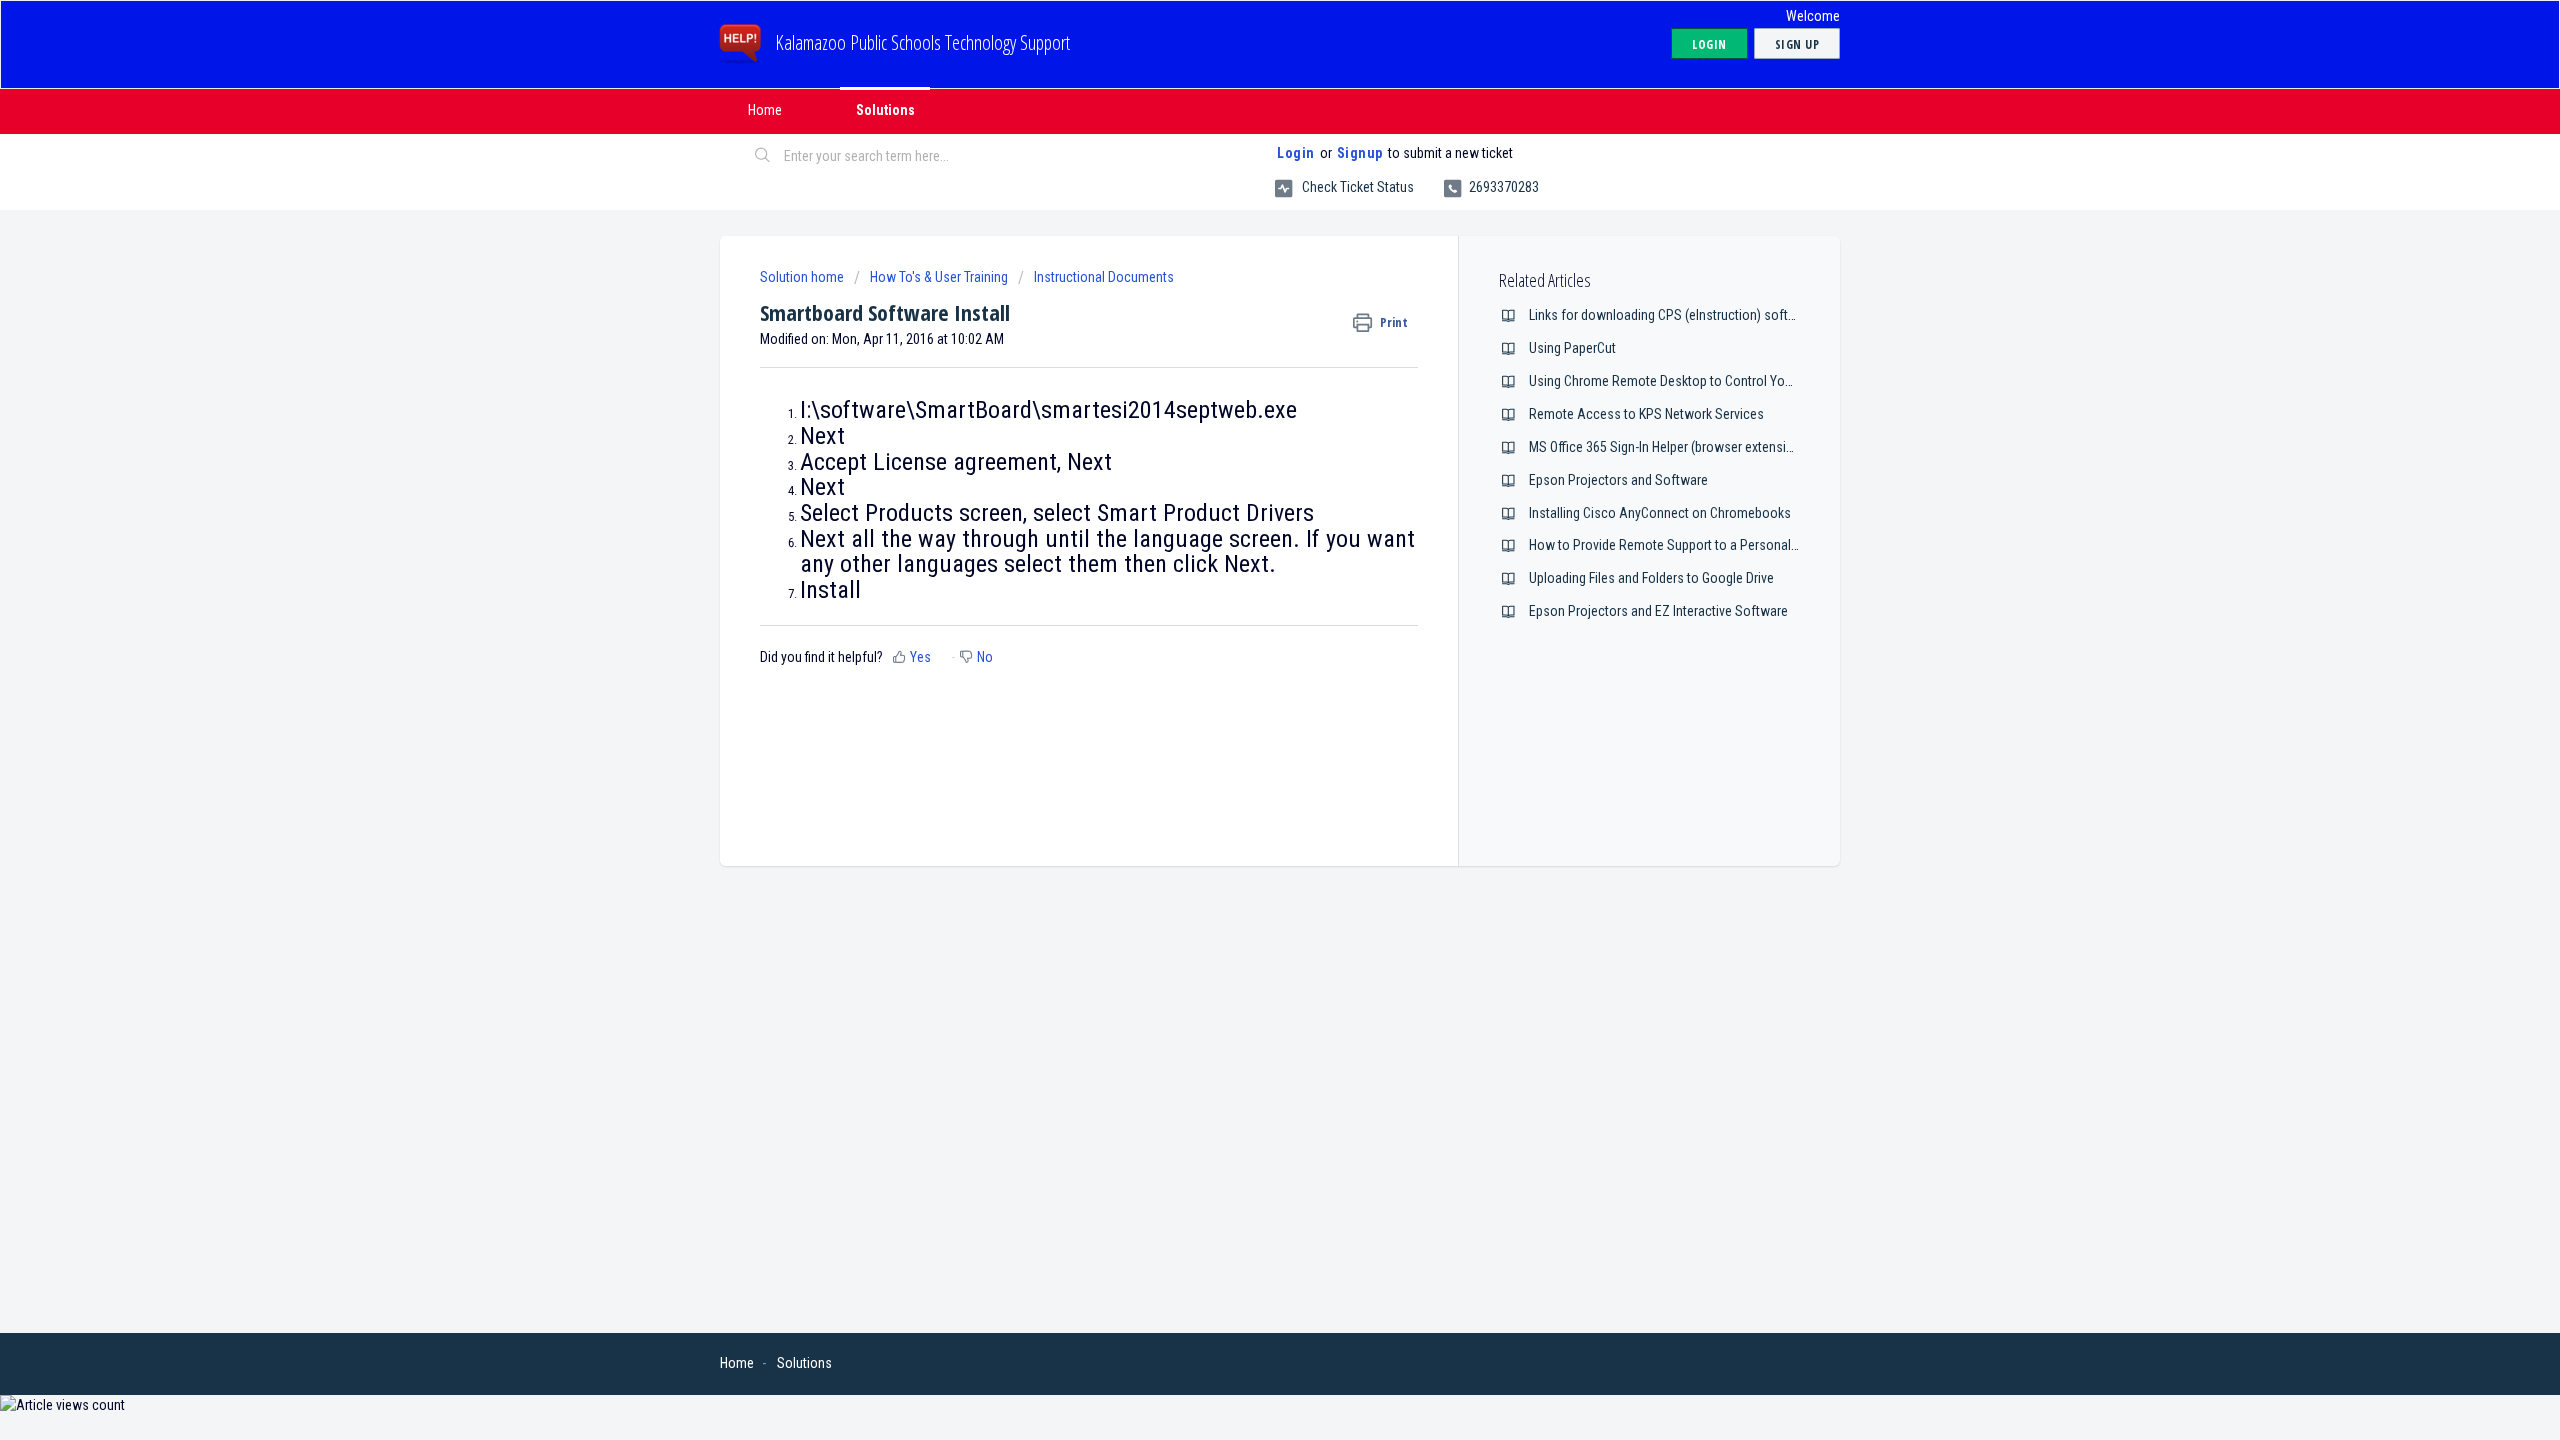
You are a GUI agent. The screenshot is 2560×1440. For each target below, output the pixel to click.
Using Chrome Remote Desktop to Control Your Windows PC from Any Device (1748, 381)
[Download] (1243, 464)
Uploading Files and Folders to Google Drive (1651, 578)
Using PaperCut (1572, 348)
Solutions (885, 110)
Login (1296, 153)
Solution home (803, 277)
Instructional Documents (1104, 277)
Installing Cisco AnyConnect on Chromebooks (1660, 513)
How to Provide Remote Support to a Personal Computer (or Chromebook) (1739, 545)
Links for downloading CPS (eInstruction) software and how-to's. (1712, 315)
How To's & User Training (939, 277)
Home (765, 110)
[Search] (763, 157)
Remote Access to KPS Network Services (1646, 414)
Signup (1360, 153)
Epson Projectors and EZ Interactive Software (1658, 611)
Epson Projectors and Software (1618, 480)
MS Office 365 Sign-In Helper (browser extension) (1667, 447)
